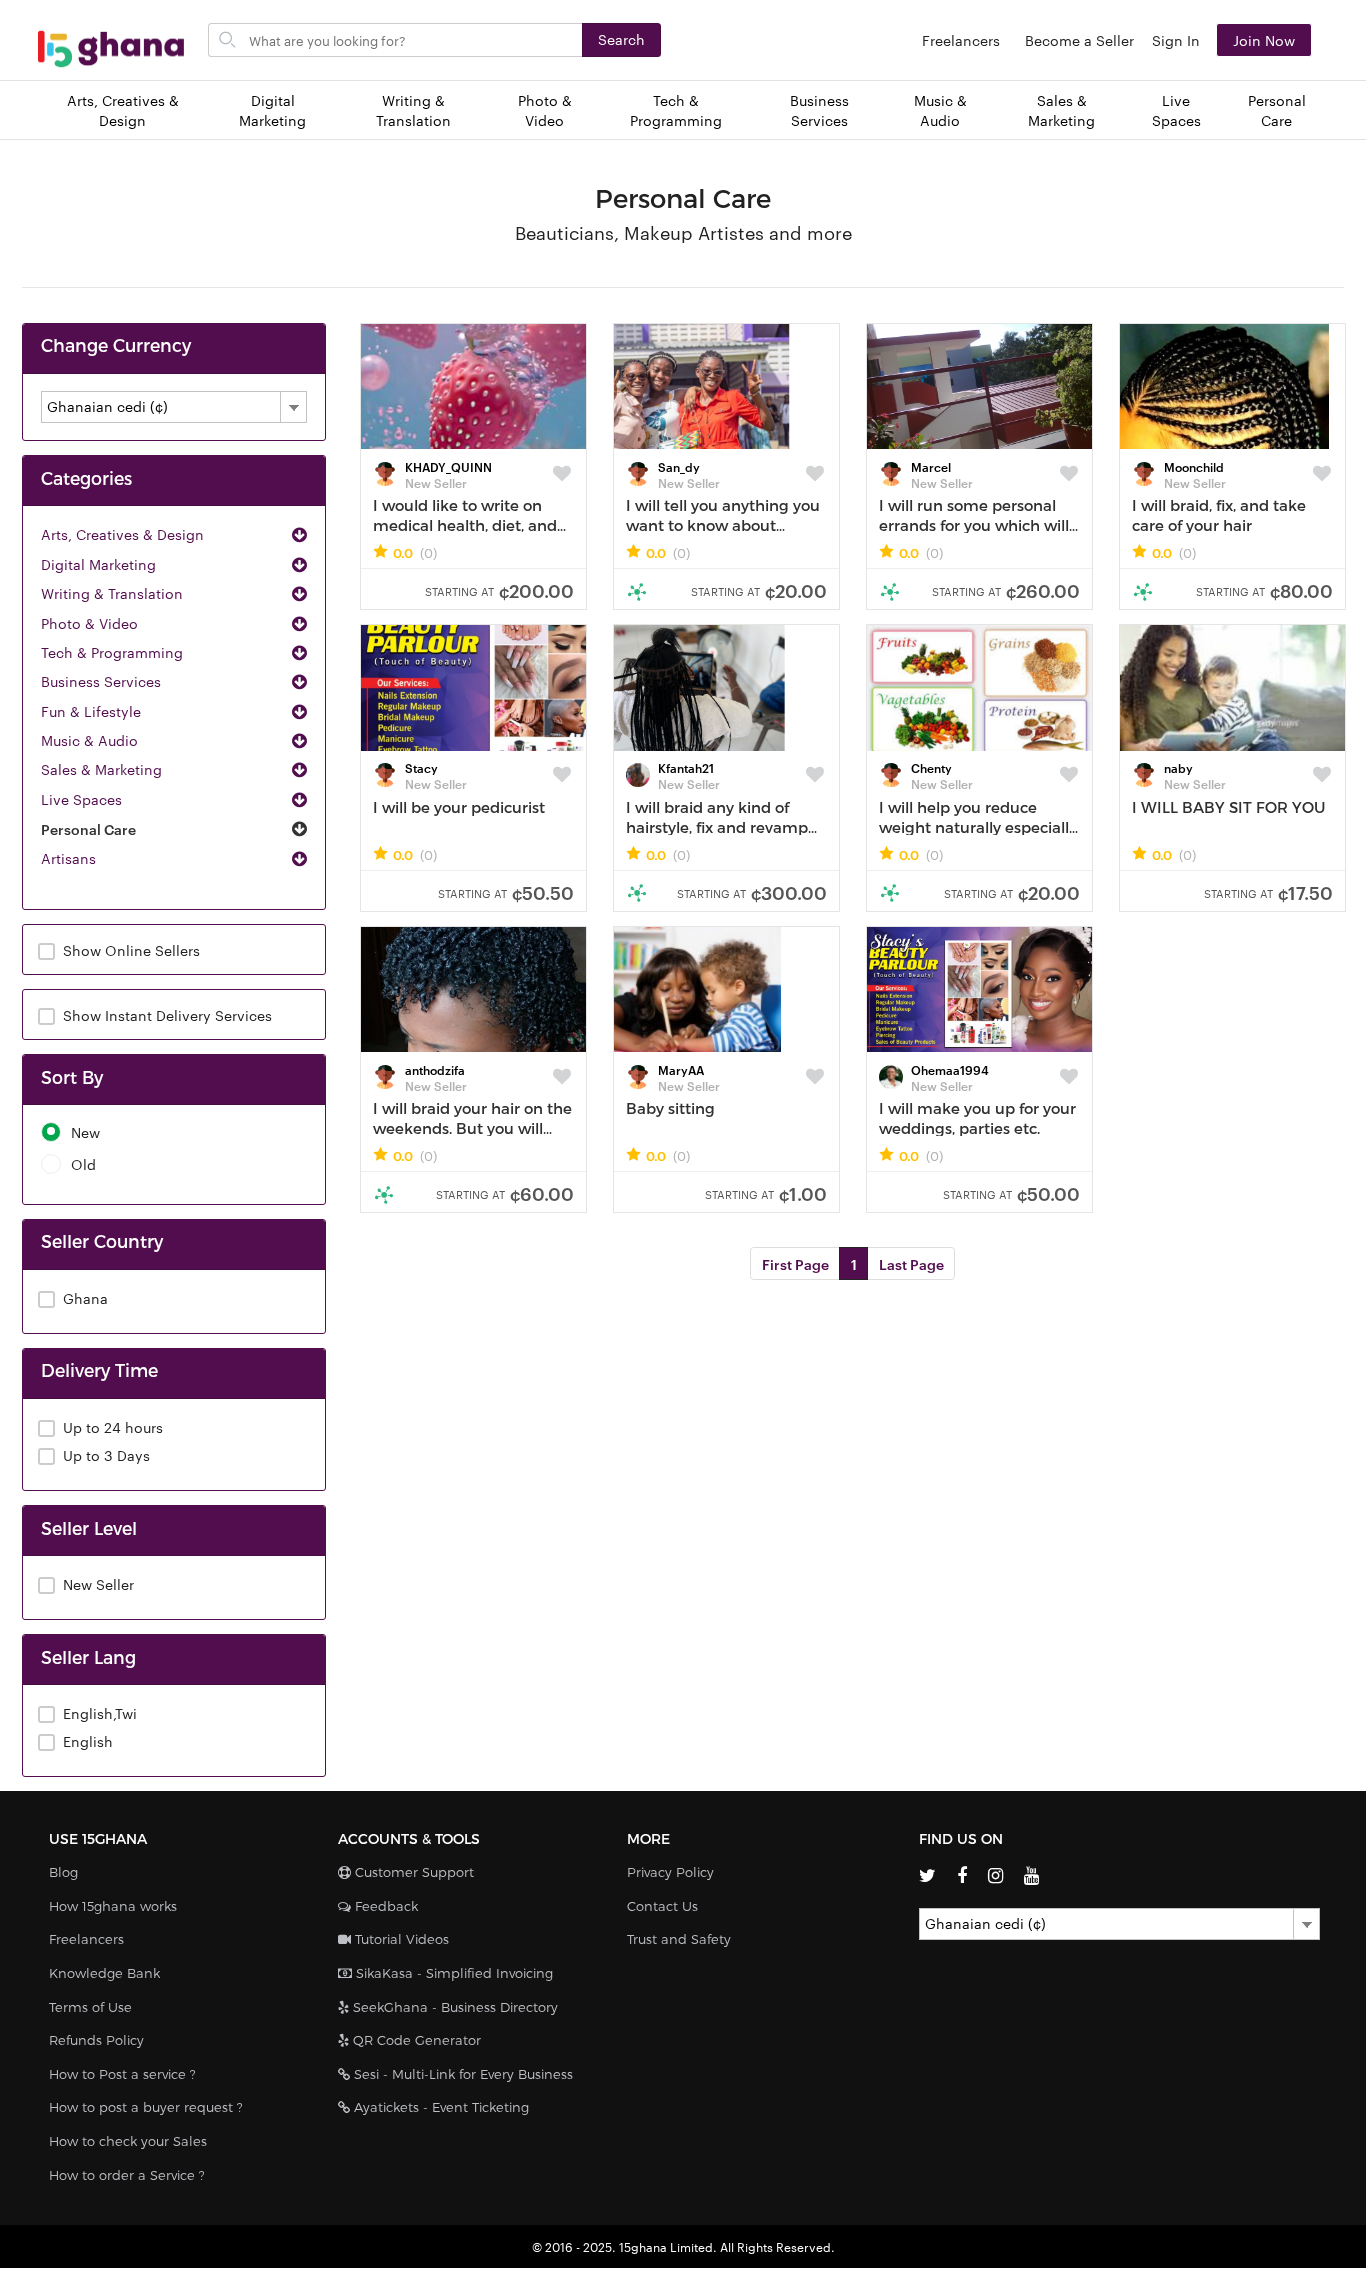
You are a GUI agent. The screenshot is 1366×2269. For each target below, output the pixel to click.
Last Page (911, 1263)
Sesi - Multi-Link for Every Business (461, 2074)
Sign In (1176, 40)
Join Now (1264, 40)
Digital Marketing (272, 110)
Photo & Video (545, 110)
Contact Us (662, 1906)
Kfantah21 (686, 767)
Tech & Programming (676, 110)
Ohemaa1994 (950, 1069)
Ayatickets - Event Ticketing (439, 2107)
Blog (63, 1872)
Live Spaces (1176, 110)
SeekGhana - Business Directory (453, 2007)
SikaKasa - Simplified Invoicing (452, 1973)
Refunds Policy (96, 2040)
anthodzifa (435, 1069)
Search (621, 39)
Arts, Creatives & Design (123, 110)
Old (83, 1164)
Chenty (931, 767)
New (85, 1132)
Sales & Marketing (1061, 110)
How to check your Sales (128, 2141)
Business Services (819, 110)
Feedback (384, 1906)
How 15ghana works (113, 1906)
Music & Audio (940, 110)
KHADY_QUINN (448, 466)
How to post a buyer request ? (146, 2107)
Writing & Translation (413, 110)
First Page (795, 1263)
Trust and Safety (679, 1939)
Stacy (421, 767)
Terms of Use (90, 2007)
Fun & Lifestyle (91, 711)
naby (1178, 767)
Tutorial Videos (400, 1939)
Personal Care (1277, 110)
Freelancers (961, 40)
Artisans (68, 858)
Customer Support (412, 1872)
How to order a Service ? (127, 2175)
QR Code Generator (415, 2040)
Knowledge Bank (104, 1973)
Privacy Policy (670, 1872)
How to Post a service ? (122, 2074)
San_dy (679, 466)
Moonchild (1194, 466)
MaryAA (681, 1069)
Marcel (931, 466)
